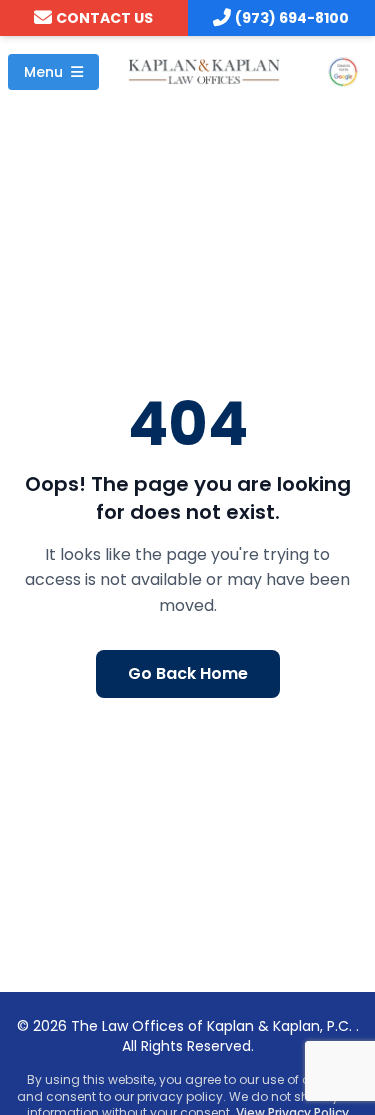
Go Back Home (188, 673)
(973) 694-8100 (292, 18)
